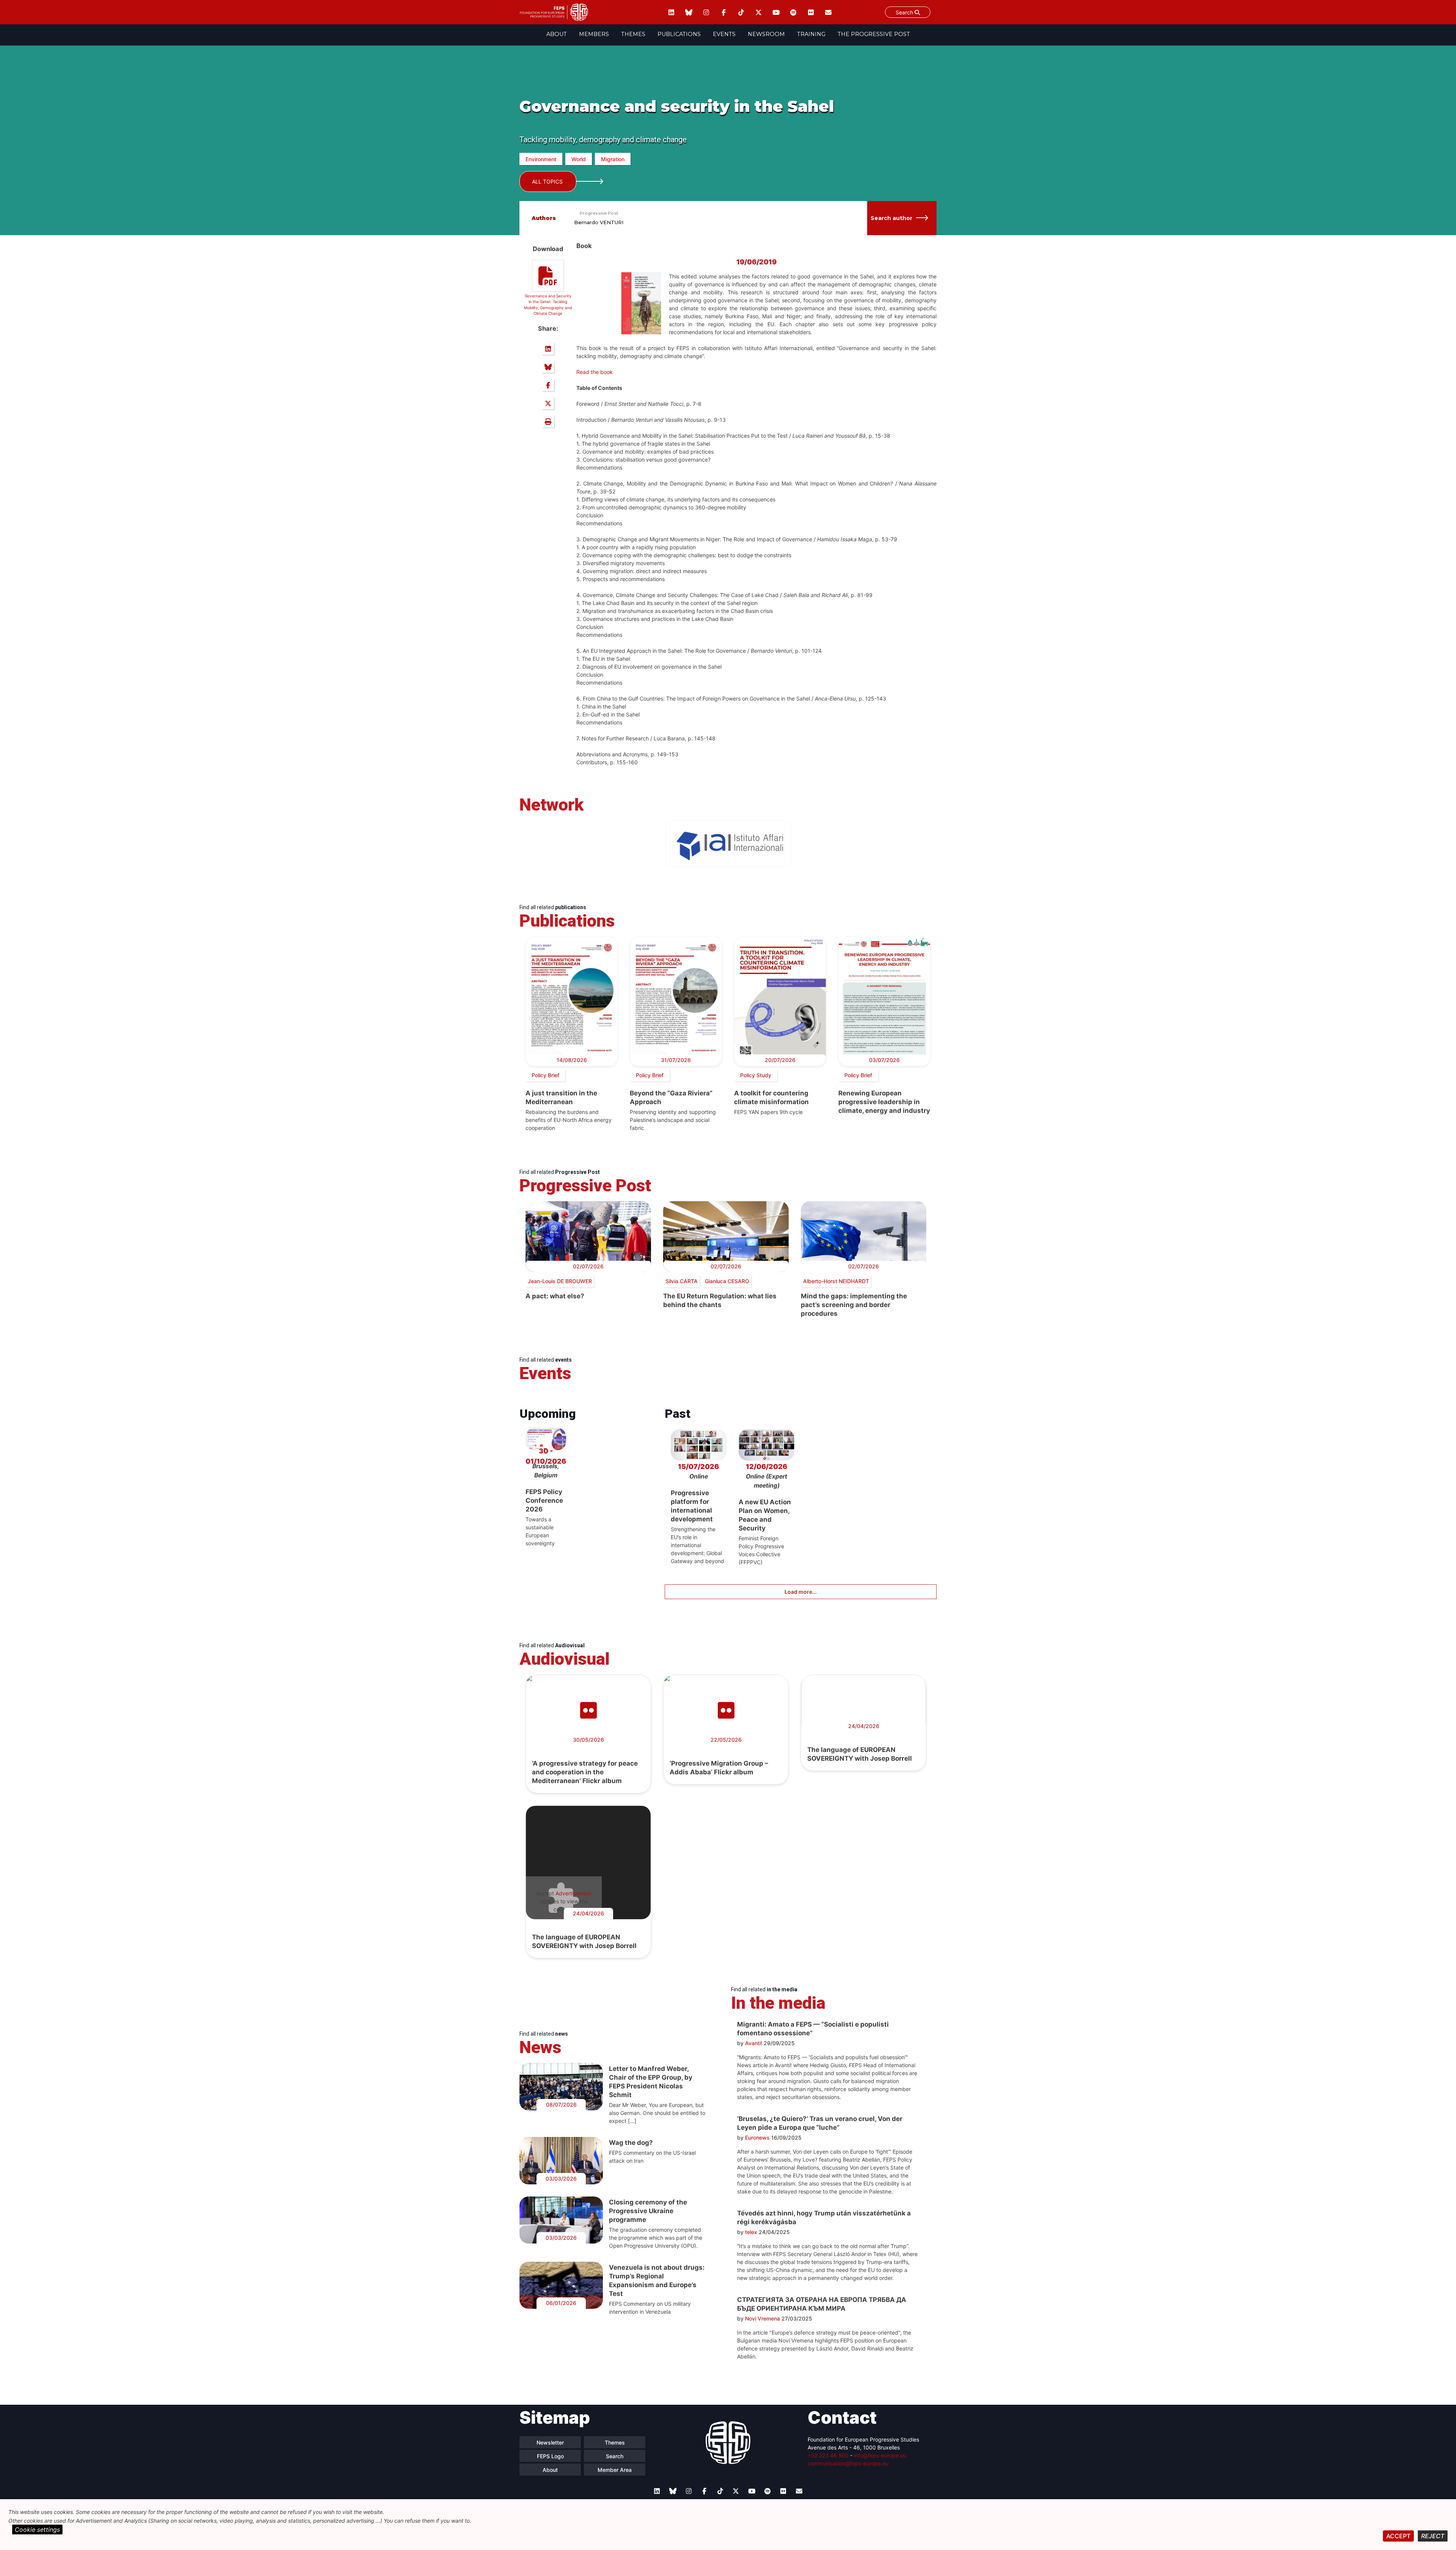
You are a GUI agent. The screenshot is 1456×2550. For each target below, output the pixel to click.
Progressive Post (599, 213)
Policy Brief (545, 1075)
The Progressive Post (874, 34)
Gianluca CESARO (727, 1281)
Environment (541, 159)
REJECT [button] (1433, 2536)
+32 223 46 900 (828, 2455)
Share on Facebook (548, 385)
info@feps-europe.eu (880, 2455)
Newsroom (766, 34)
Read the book (595, 372)
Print (548, 421)
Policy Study (756, 1075)
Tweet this (548, 403)
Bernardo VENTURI (599, 222)
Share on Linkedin (548, 349)
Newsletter (550, 2442)
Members (594, 34)
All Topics (547, 181)
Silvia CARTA (682, 1281)
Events (724, 34)
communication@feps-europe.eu (848, 2463)
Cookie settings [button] (37, 2530)
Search (905, 12)
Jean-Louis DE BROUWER (560, 1281)
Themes (633, 34)
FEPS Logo (550, 2456)
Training (811, 34)
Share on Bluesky (548, 367)
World (579, 159)
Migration (613, 159)
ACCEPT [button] (1398, 2536)
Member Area (615, 2470)
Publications (679, 34)
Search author (891, 218)
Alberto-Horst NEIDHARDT (836, 1281)
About (557, 34)
